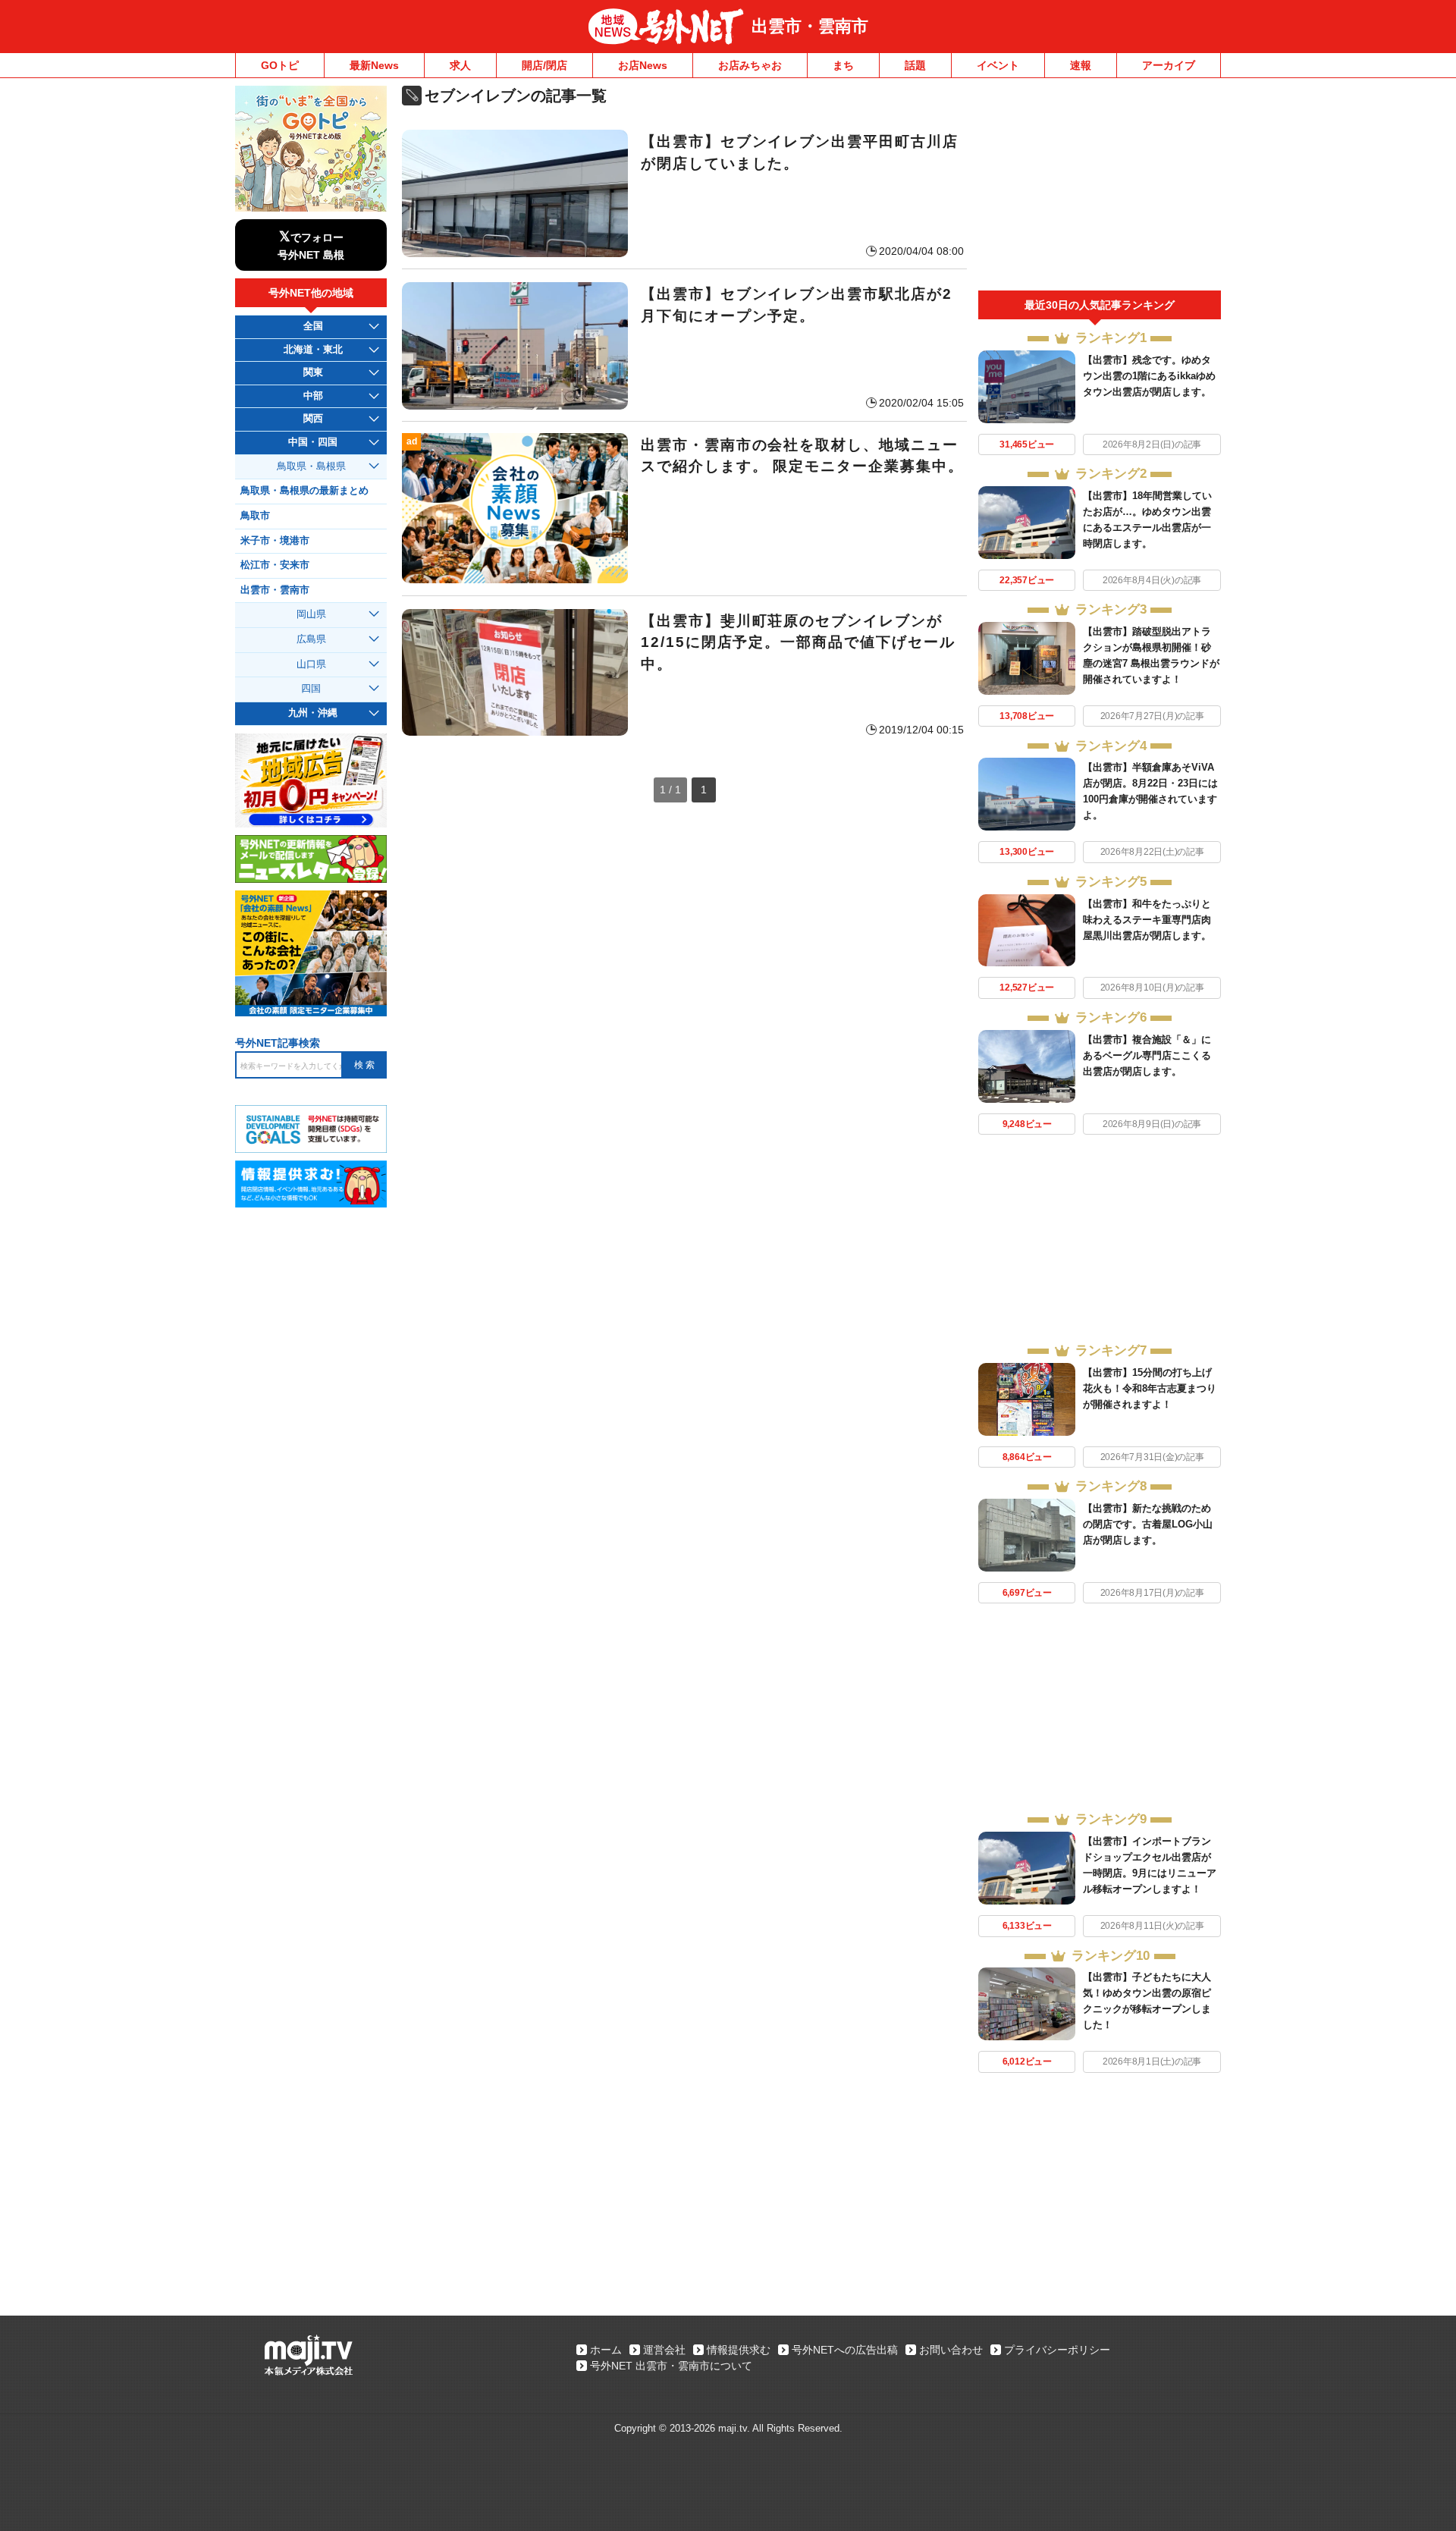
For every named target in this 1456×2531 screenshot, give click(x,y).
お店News (643, 65)
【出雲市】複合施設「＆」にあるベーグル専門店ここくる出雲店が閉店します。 (1147, 1055)
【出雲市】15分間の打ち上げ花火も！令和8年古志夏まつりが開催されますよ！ (1150, 1388)
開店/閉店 (544, 65)
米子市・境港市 (275, 541)
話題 (915, 65)
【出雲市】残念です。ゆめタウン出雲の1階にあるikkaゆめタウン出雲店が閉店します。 (1149, 376)
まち (843, 65)
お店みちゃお (750, 65)
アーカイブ (1169, 65)
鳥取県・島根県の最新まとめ (304, 491)
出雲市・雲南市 (810, 26)
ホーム (606, 2350)
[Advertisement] (1100, 188)
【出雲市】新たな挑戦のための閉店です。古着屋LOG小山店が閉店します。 (1148, 1524)
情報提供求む (739, 2350)
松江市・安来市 (275, 565)
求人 (460, 65)
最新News (374, 65)
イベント (998, 65)
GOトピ (280, 65)
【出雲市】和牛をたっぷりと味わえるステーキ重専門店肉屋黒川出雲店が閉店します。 (1147, 920)
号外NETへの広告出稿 (845, 2350)
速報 (1081, 65)
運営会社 (664, 2350)
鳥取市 (255, 516)
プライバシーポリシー (1057, 2350)
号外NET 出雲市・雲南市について (671, 2366)
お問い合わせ (951, 2350)
